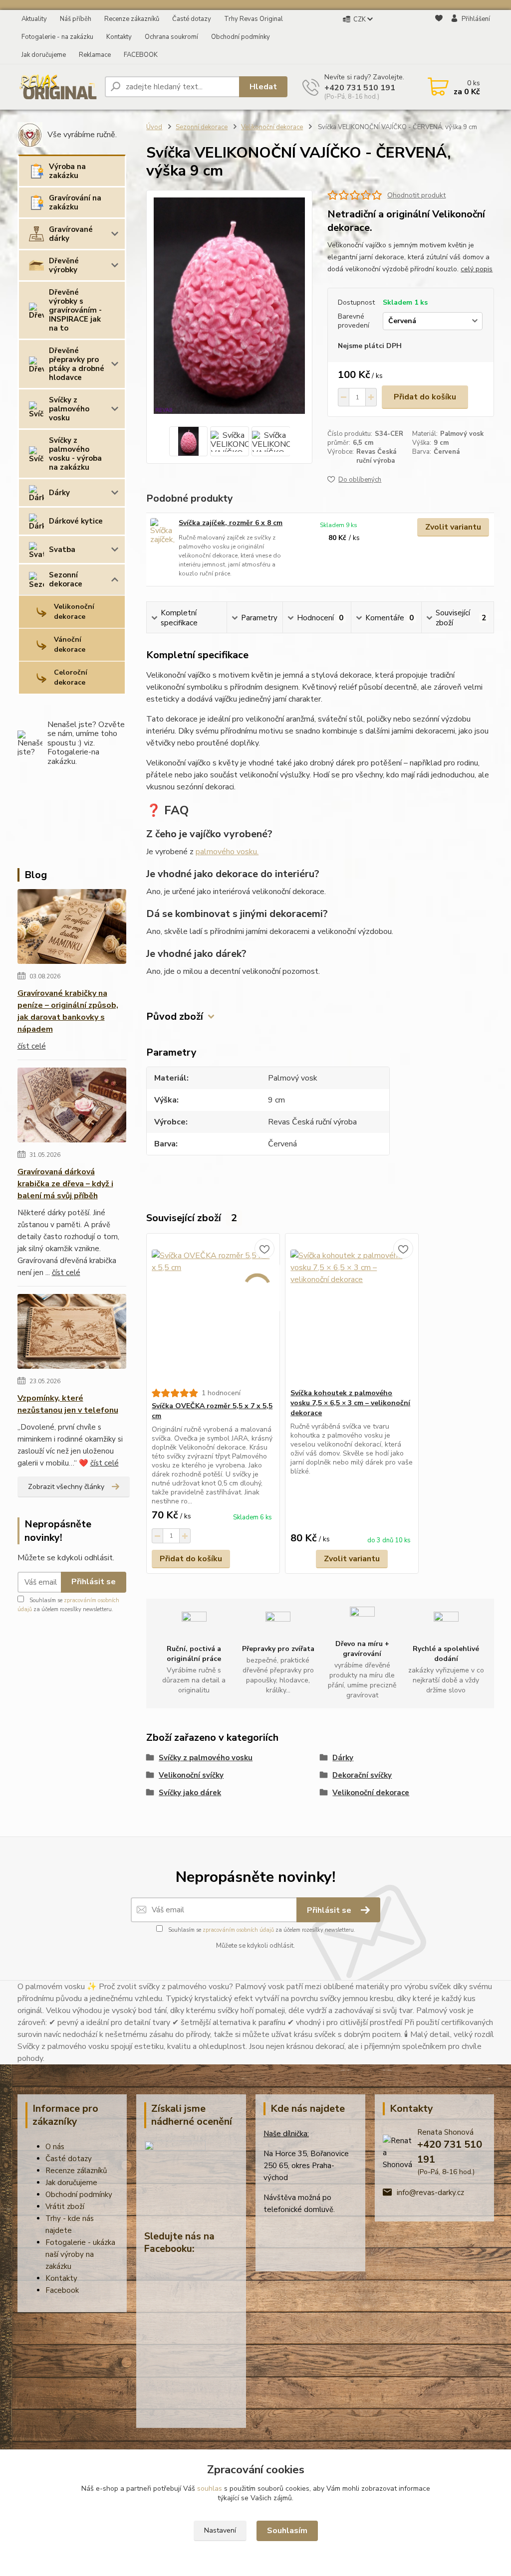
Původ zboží (175, 1016)
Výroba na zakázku (67, 171)
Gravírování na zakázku (75, 202)
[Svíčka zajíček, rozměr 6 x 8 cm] (162, 532)
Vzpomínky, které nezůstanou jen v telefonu (68, 1404)
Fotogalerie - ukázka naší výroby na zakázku (80, 2254)
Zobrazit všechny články (66, 1487)
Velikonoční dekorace (74, 612)
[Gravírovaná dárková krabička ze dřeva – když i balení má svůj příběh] (72, 1107)
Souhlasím (287, 2531)
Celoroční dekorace (71, 677)
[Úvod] (57, 87)
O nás (55, 2147)
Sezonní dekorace (66, 579)
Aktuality (34, 19)
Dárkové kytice (76, 521)
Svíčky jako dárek (190, 1793)
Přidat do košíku (425, 397)
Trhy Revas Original (254, 19)
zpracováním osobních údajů (238, 1930)
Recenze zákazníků (132, 19)
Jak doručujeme (44, 55)
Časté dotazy (192, 19)
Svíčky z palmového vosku (69, 409)
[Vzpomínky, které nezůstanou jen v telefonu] (72, 1333)
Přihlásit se (94, 1582)
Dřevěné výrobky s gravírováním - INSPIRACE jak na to (75, 310)
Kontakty (119, 37)
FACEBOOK (141, 55)
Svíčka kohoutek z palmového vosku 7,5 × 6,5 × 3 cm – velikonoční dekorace (350, 1403)
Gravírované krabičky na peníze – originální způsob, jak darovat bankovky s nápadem (68, 1011)
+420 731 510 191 (360, 88)
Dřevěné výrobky (64, 265)
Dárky (59, 493)
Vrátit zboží (65, 2207)
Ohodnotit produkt (416, 195)
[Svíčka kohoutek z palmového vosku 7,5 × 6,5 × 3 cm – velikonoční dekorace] (352, 1311)
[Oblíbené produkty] (439, 37)
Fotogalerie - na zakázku (57, 37)
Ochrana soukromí (171, 37)
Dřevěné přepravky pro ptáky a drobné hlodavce (77, 364)
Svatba (62, 550)
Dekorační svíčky (362, 1775)
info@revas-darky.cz (430, 2193)
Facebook (62, 2290)
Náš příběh (76, 19)
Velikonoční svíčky (191, 1775)
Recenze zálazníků (76, 2171)
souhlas (210, 2488)
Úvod (154, 127)
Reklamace (95, 55)
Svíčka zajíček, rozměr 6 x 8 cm (231, 523)
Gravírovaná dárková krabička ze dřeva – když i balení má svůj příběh (65, 1184)
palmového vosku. (227, 852)
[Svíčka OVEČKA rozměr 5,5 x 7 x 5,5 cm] (213, 1311)
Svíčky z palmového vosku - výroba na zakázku (75, 454)
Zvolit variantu (453, 527)
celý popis (477, 269)
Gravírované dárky (71, 234)
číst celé (32, 1046)
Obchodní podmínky (241, 37)
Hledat (263, 87)
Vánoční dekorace (70, 644)
